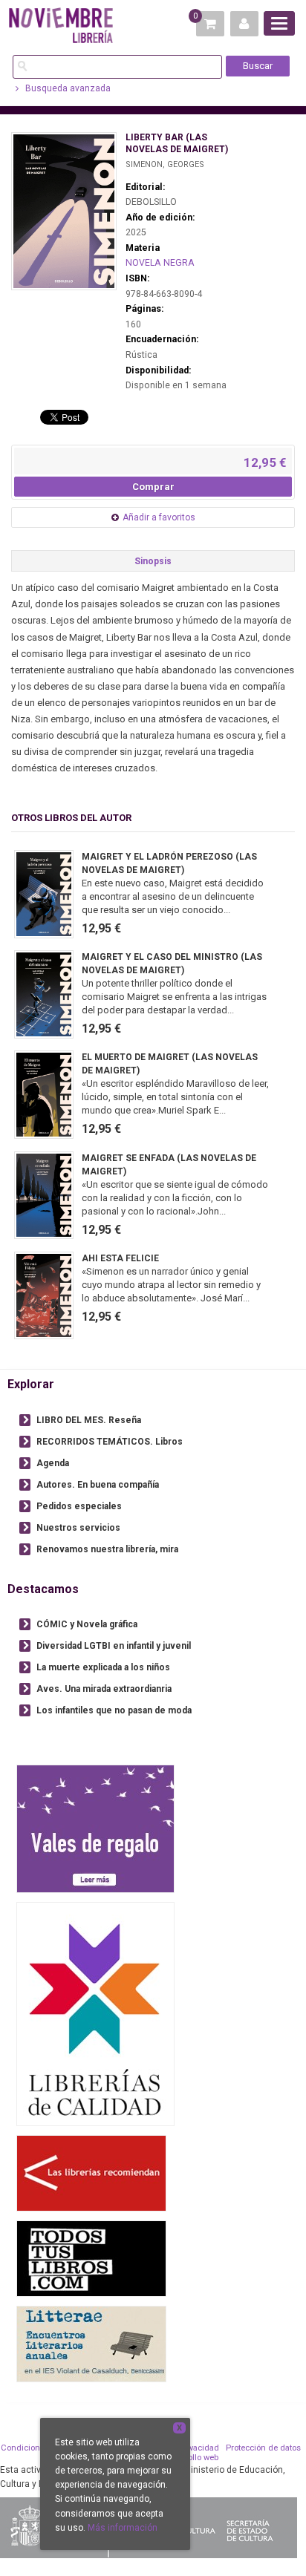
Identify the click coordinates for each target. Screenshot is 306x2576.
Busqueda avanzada (67, 88)
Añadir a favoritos (159, 517)
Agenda (53, 1463)
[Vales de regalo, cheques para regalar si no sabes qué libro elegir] (95, 1828)
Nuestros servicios (78, 1528)
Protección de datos (263, 2448)
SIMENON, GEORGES (165, 164)
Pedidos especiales (79, 1506)
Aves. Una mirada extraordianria (104, 1689)
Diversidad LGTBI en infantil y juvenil (114, 1646)
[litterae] (91, 2343)
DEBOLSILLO (151, 202)
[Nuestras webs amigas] (91, 2173)
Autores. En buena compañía (98, 1485)
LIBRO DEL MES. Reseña (89, 1420)
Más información (123, 2528)
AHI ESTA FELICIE (120, 1258)
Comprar (153, 487)
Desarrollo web (191, 2458)
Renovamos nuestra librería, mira (107, 1549)
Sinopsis (153, 561)
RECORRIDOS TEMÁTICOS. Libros (110, 1442)
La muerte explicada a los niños (103, 1667)
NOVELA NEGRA (160, 263)
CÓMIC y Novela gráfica (87, 1624)
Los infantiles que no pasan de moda (114, 1710)
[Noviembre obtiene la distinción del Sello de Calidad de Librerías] (95, 2014)
